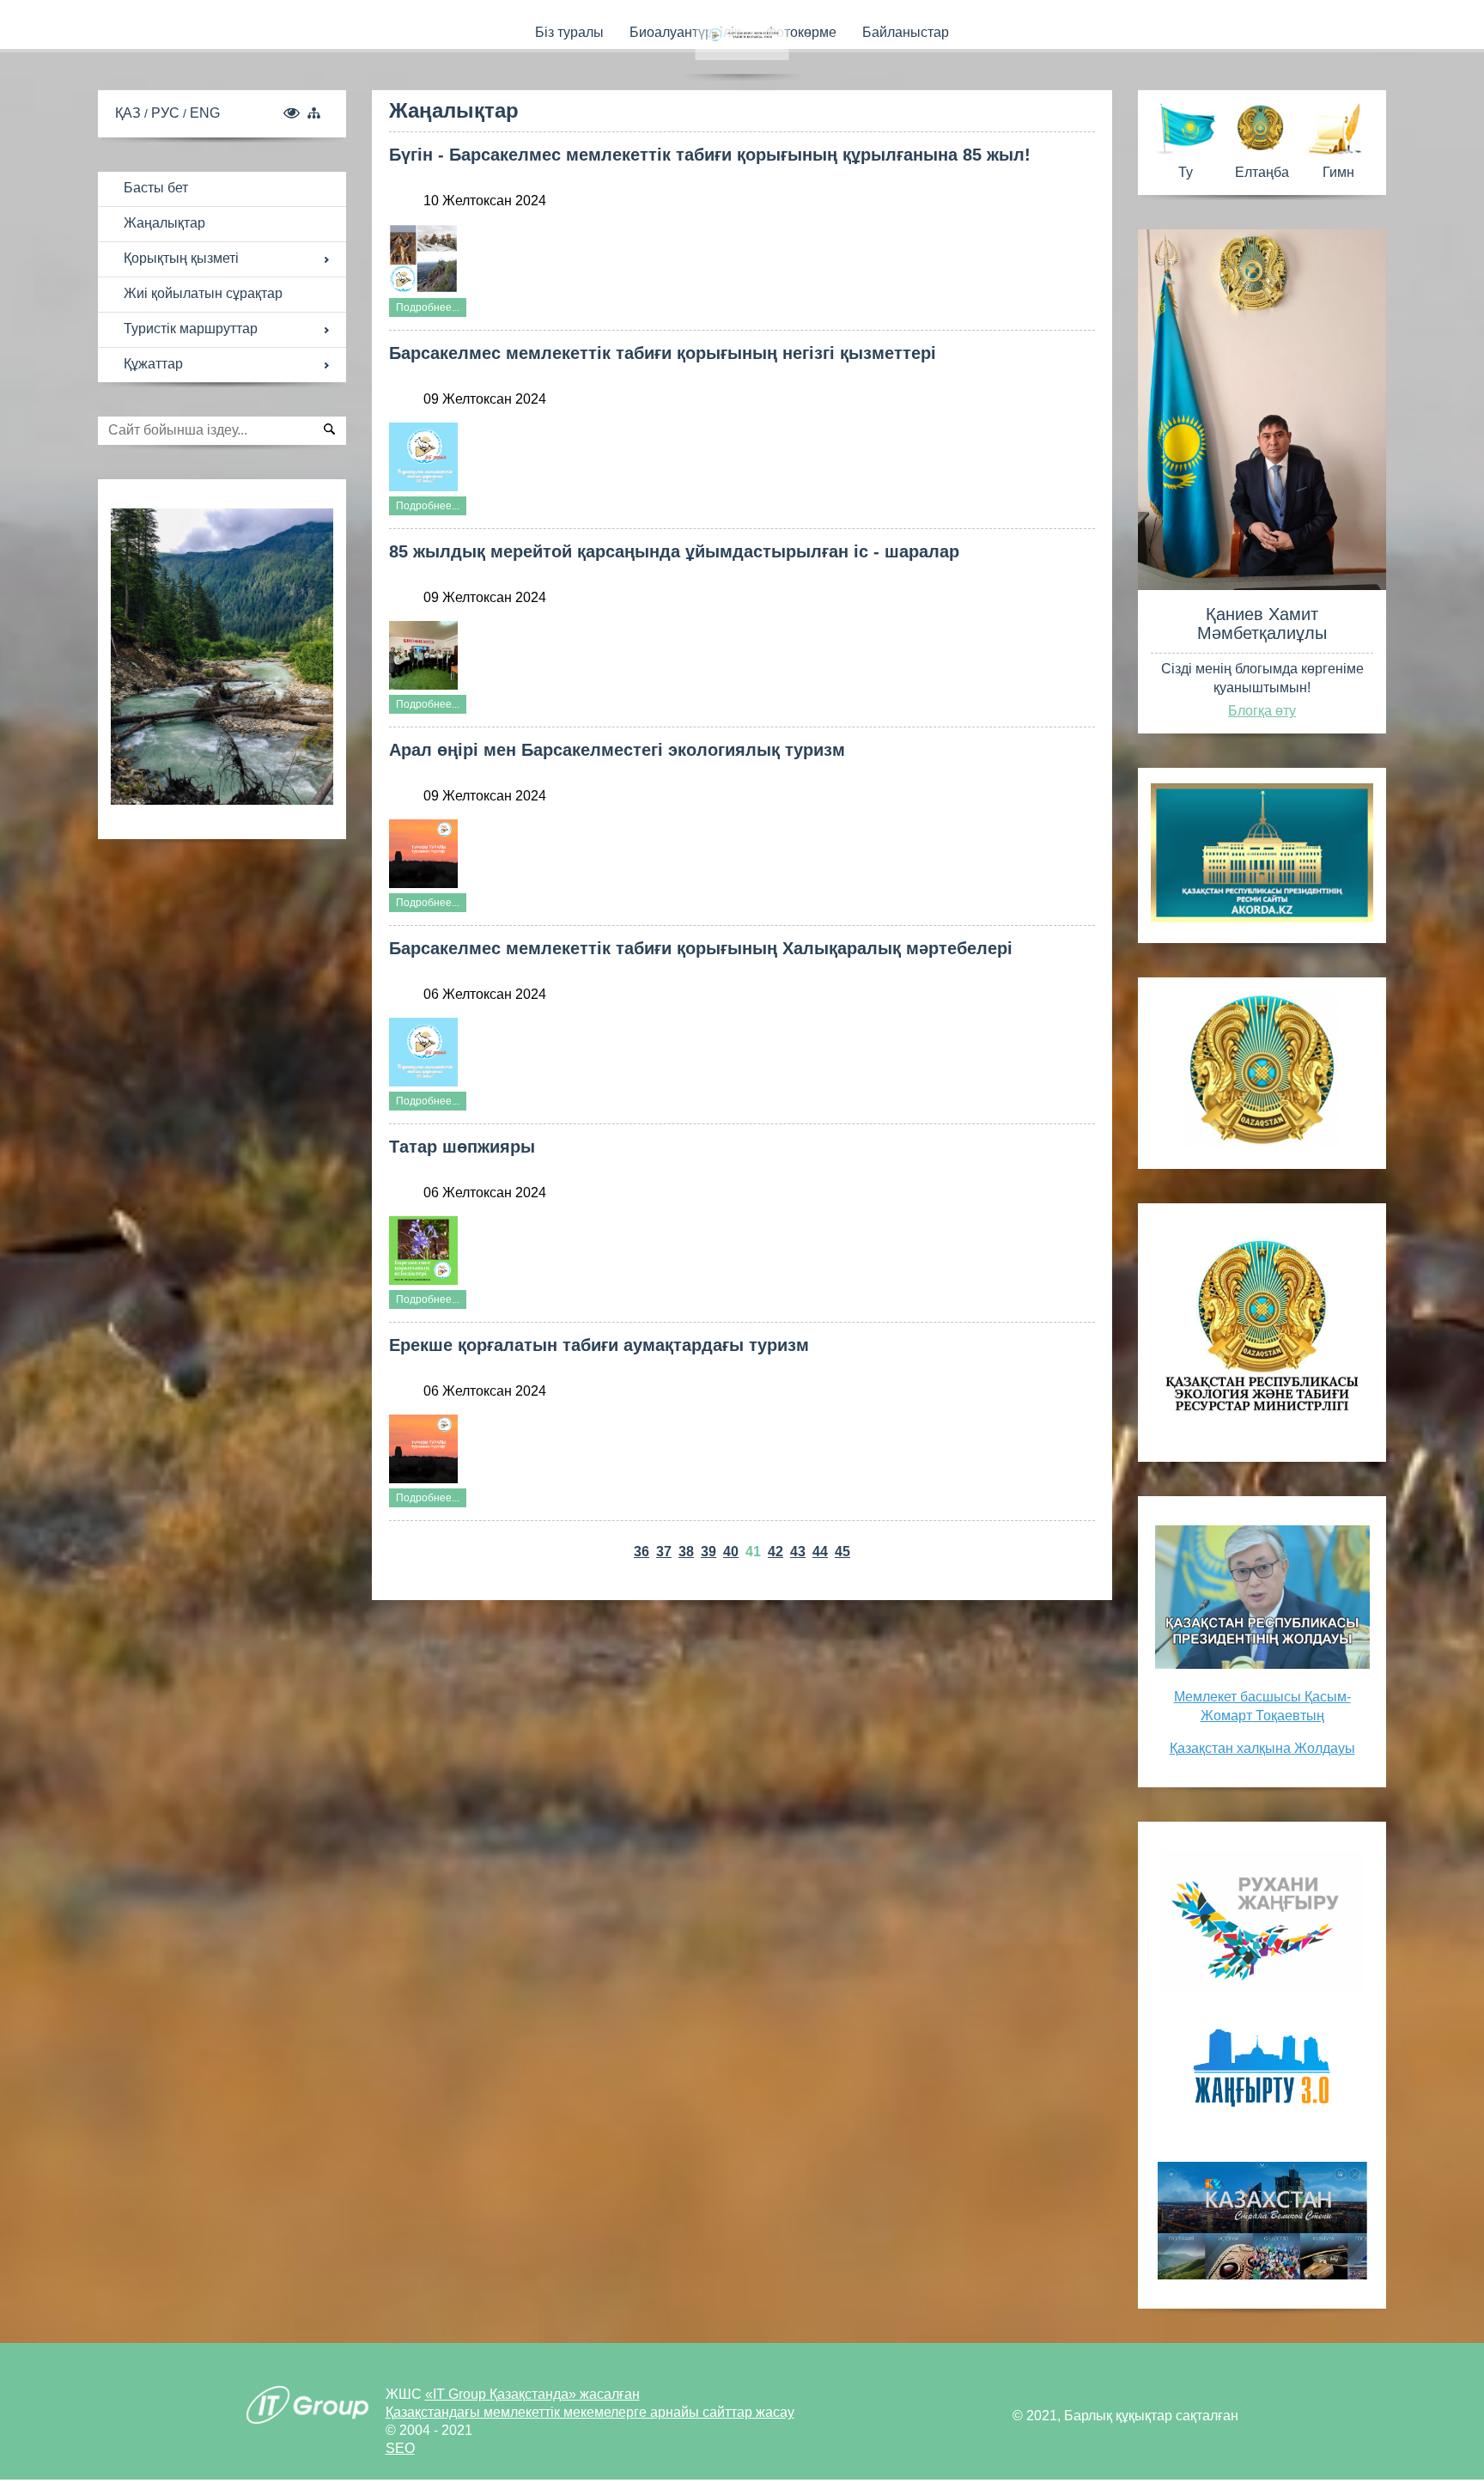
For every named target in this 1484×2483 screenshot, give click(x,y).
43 (798, 1552)
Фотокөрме (801, 32)
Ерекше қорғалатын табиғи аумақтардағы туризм (599, 1345)
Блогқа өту (1262, 711)
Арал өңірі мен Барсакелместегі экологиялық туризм (617, 750)
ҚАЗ (130, 113)
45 (842, 1552)
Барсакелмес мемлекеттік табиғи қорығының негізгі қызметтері (663, 353)
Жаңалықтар (164, 223)
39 (709, 1552)
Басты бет (156, 188)
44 (820, 1552)
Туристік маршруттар (191, 329)
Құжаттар (153, 364)
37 (664, 1552)
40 (731, 1552)
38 (686, 1552)
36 (642, 1552)
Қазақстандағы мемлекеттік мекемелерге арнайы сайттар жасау (590, 2412)
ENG (205, 113)
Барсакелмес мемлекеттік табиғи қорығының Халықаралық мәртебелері (701, 948)
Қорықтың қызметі (181, 258)
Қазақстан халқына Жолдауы (1262, 1748)
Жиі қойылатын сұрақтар (203, 293)
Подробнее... (428, 307)
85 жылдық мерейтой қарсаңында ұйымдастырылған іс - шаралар (674, 551)
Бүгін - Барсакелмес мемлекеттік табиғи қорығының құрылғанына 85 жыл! (710, 155)
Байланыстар (906, 32)
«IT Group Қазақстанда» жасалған (532, 2394)
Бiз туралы (569, 32)
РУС (167, 113)
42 (775, 1552)
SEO (400, 2448)
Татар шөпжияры (462, 1147)
